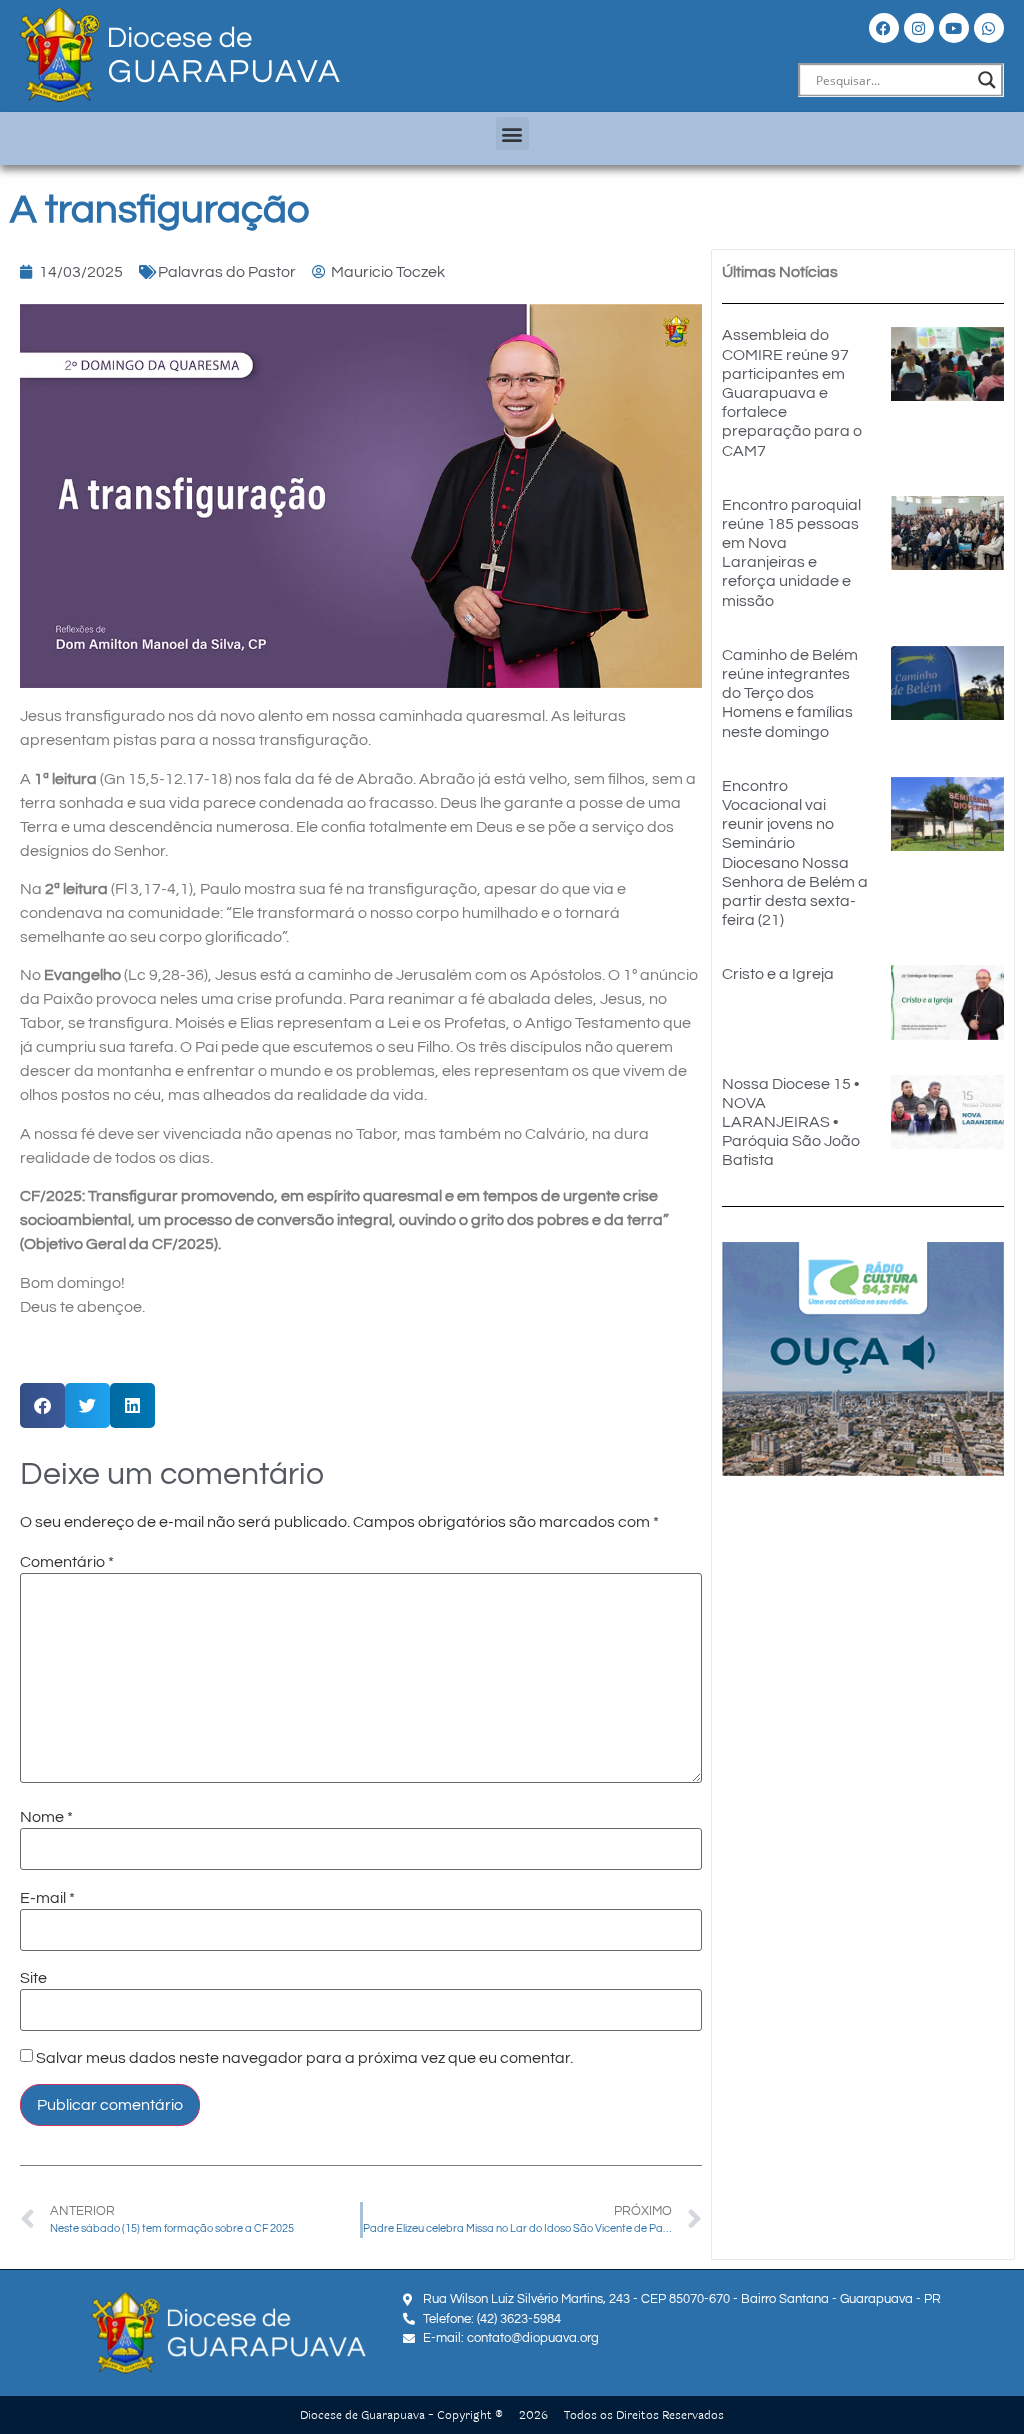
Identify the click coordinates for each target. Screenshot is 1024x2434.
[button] (512, 133)
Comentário (67, 1562)
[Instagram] (919, 28)
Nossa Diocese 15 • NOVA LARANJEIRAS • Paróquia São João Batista (791, 1122)
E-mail (47, 1898)
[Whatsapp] (989, 28)
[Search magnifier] (987, 80)
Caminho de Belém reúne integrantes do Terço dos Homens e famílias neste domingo (790, 693)
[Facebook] (884, 28)
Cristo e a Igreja (778, 974)
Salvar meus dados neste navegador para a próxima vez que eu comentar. (304, 2058)
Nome (46, 1817)
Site (33, 1978)
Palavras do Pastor (227, 272)
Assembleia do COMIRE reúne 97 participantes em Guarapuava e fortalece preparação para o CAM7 (792, 392)
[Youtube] (954, 28)
